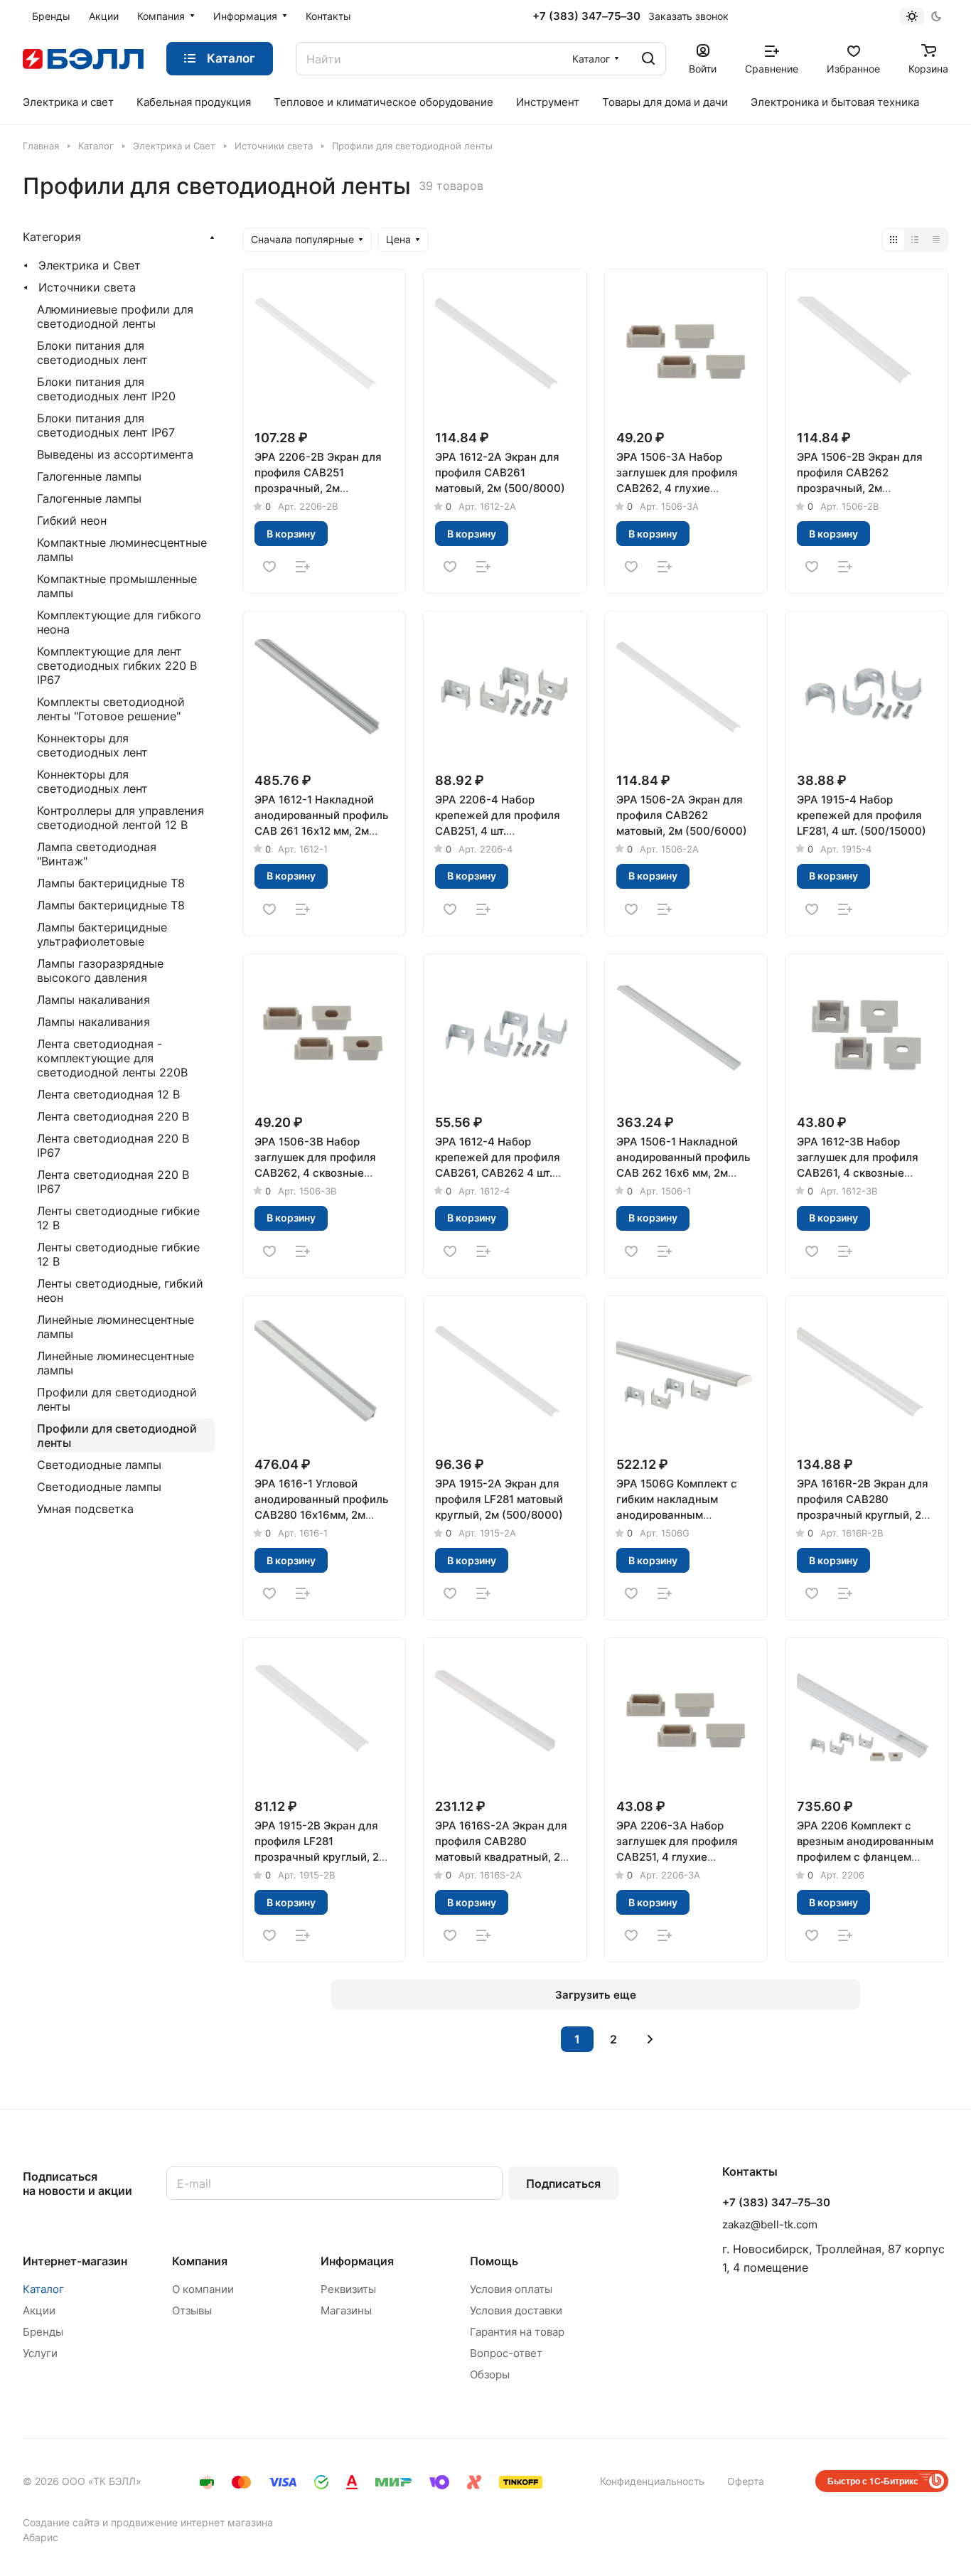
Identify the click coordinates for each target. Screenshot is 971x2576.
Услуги (40, 2353)
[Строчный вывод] (915, 240)
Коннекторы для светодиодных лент (92, 745)
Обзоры (490, 2374)
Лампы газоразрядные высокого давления (100, 971)
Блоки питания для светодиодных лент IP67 (106, 425)
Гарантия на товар (517, 2332)
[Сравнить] (303, 567)
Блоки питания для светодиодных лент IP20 (106, 389)
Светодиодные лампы (99, 1465)
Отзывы (192, 2310)
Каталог (43, 2289)
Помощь (494, 2261)
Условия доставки (516, 2310)
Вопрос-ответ (506, 2353)
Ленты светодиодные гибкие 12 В (118, 1218)
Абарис (41, 2537)
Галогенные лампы (89, 476)
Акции (39, 2310)
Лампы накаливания (93, 1000)
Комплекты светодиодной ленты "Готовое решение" (111, 709)
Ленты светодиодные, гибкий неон (120, 1290)
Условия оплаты (511, 2289)
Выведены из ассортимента (115, 454)
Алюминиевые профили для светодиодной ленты (115, 316)
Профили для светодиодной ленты (117, 1399)
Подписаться (563, 2184)
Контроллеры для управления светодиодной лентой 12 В (120, 818)
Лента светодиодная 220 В (113, 1116)
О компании (203, 2289)
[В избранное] (269, 567)
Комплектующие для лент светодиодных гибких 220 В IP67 (117, 666)
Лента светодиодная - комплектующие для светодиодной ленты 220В (112, 1058)
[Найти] (648, 59)
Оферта (746, 2481)
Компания (200, 2261)
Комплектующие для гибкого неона (119, 622)
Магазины (346, 2310)
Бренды (43, 2332)
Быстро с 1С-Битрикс (873, 2481)
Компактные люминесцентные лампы (122, 550)
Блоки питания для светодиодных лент (92, 353)
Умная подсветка (85, 1509)
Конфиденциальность (652, 2481)
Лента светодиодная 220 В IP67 (113, 1145)
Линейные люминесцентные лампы (116, 1327)
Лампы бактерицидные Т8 (111, 883)
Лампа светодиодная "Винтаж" (97, 854)
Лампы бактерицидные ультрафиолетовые (102, 934)
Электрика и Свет (90, 265)
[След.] (650, 2039)
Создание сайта (61, 2522)
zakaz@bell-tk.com (770, 2224)
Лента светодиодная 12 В (108, 1094)
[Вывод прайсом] (936, 240)
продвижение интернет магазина (192, 2522)
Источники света (87, 287)
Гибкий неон (72, 520)
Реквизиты (348, 2289)
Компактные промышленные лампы (117, 586)
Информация (357, 2261)
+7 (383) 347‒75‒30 (586, 16)
